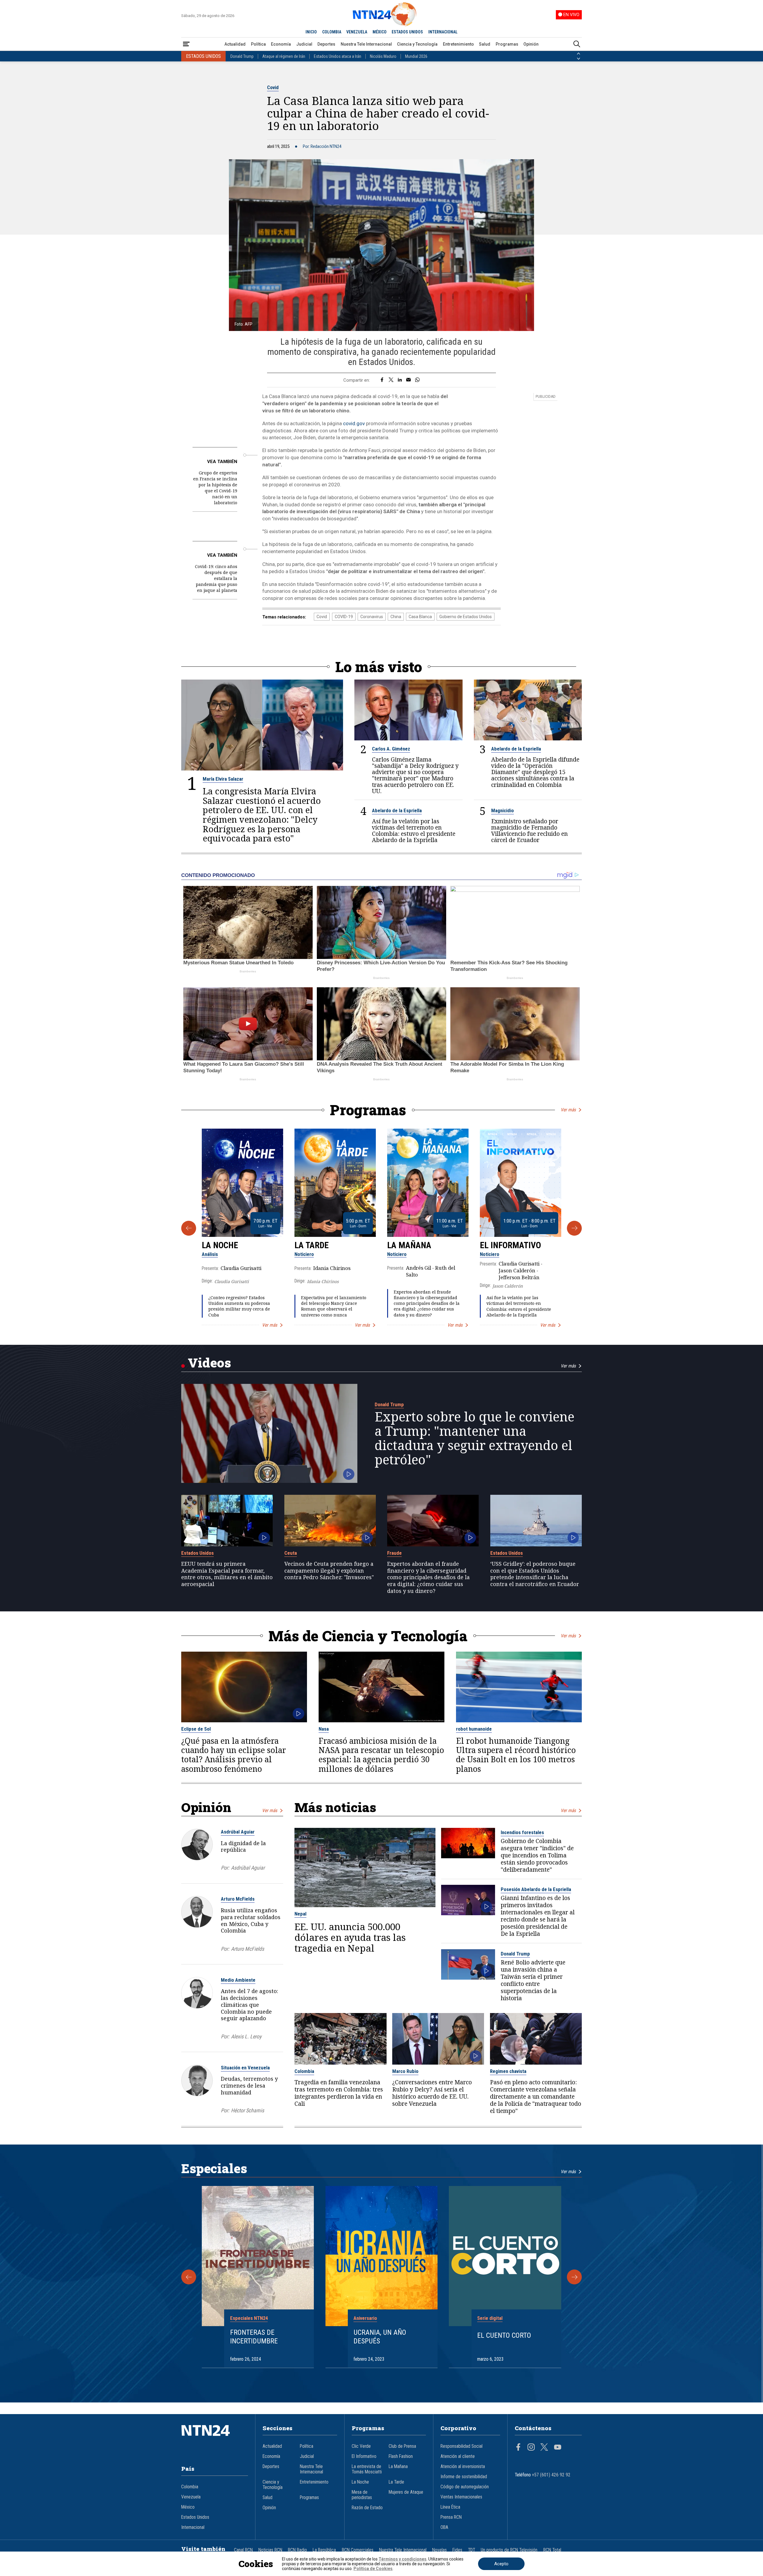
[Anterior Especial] (189, 2277)
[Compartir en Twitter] (391, 380)
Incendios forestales (522, 1832)
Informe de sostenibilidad (464, 2477)
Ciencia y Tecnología (417, 44)
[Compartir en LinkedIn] (400, 380)
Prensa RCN (451, 2517)
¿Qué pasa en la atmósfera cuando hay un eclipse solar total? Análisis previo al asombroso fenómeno (234, 1755)
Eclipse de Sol (196, 1729)
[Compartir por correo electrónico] (408, 380)
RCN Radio (297, 2550)
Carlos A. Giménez (391, 749)
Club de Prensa (402, 2446)
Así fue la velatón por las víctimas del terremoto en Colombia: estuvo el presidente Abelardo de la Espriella (414, 830)
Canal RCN (243, 2550)
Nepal (300, 1914)
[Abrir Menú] (186, 44)
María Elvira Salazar (223, 779)
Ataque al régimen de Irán (284, 56)
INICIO (311, 32)
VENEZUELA (357, 32)
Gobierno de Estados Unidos (466, 617)
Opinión (531, 44)
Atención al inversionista (463, 2467)
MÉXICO (380, 32)
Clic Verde (361, 2446)
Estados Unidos (197, 1553)
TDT (472, 2550)
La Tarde (312, 1245)
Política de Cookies (373, 2569)
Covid (273, 87)
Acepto (501, 2564)
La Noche (220, 1245)
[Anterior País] (579, 54)
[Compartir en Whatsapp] (417, 380)
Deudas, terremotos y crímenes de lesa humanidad (249, 2085)
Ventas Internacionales (461, 2497)
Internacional (193, 2527)
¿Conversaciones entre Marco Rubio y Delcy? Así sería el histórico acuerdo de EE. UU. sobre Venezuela (432, 2093)
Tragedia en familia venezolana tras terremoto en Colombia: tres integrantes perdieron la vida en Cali (339, 2093)
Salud (485, 44)
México (188, 2507)
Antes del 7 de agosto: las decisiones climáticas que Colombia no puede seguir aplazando (249, 2005)
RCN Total (552, 2550)
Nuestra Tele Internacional (366, 44)
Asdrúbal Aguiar (238, 1832)
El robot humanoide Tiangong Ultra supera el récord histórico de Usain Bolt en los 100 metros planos (516, 1755)
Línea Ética (450, 2507)
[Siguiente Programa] (574, 1228)
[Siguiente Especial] (574, 2277)
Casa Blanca (420, 617)
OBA (444, 2527)
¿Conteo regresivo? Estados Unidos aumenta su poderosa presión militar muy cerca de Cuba (239, 1306)
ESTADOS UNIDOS (407, 32)
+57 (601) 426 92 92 (551, 2475)
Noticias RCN (270, 2550)
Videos (209, 1363)
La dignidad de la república (243, 1846)
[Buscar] (577, 44)
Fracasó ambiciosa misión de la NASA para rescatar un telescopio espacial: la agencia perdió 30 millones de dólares (381, 1755)
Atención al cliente (458, 2456)
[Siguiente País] (579, 59)
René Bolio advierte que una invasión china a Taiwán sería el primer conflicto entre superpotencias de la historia (533, 1980)
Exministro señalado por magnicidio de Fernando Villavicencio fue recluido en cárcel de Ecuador (529, 830)
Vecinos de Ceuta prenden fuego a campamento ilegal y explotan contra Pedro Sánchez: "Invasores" (329, 1571)
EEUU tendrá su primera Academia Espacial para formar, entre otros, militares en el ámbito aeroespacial (227, 1574)
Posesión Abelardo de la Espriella (536, 1889)
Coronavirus (372, 617)
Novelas (439, 2550)
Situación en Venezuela (245, 2068)
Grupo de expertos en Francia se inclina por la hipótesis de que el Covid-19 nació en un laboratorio (215, 488)
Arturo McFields (238, 1899)
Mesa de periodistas (362, 2495)
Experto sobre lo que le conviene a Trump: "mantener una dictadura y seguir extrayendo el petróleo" (474, 1438)
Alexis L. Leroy (246, 2036)
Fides (457, 2550)
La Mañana (409, 1245)
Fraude (394, 1553)
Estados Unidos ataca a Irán (338, 56)
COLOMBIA (332, 32)
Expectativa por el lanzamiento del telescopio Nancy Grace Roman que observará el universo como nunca (334, 1306)
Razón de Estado (367, 2508)
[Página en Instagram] (531, 2448)
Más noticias (335, 1807)
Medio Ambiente (238, 1980)
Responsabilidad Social (462, 2446)
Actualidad (235, 44)
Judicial (304, 44)
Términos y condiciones (403, 2559)
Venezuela (191, 2497)
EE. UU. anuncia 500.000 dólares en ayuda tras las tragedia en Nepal (350, 1937)
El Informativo (510, 1245)
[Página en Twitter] (544, 2448)
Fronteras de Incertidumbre (254, 2337)
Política (258, 44)
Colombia (304, 2071)
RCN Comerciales (358, 2550)
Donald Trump (242, 56)
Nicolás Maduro (383, 56)
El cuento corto (504, 2335)
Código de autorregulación (465, 2487)
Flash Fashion (401, 2456)
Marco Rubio (405, 2071)
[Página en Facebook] (518, 2448)
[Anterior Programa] (189, 1228)
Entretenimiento (458, 44)
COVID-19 (344, 617)
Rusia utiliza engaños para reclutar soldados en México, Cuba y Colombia (251, 1920)
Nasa (324, 1729)
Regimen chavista (508, 2071)
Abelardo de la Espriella (516, 749)
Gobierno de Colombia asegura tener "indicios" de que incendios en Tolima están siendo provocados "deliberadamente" (537, 1855)
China (396, 617)
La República (324, 2550)
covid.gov (354, 423)
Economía (281, 44)
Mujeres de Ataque (406, 2492)
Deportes (326, 44)
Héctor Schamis (248, 2110)
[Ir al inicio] (215, 2439)
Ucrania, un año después (380, 2337)
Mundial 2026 (416, 56)
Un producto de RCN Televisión (509, 2550)
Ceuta (291, 1553)
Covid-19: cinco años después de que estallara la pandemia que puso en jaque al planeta (216, 578)
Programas (507, 44)
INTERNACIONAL (443, 32)
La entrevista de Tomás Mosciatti (367, 2469)
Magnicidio (503, 810)
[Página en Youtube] (558, 2448)
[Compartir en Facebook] (382, 380)
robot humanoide (474, 1729)
